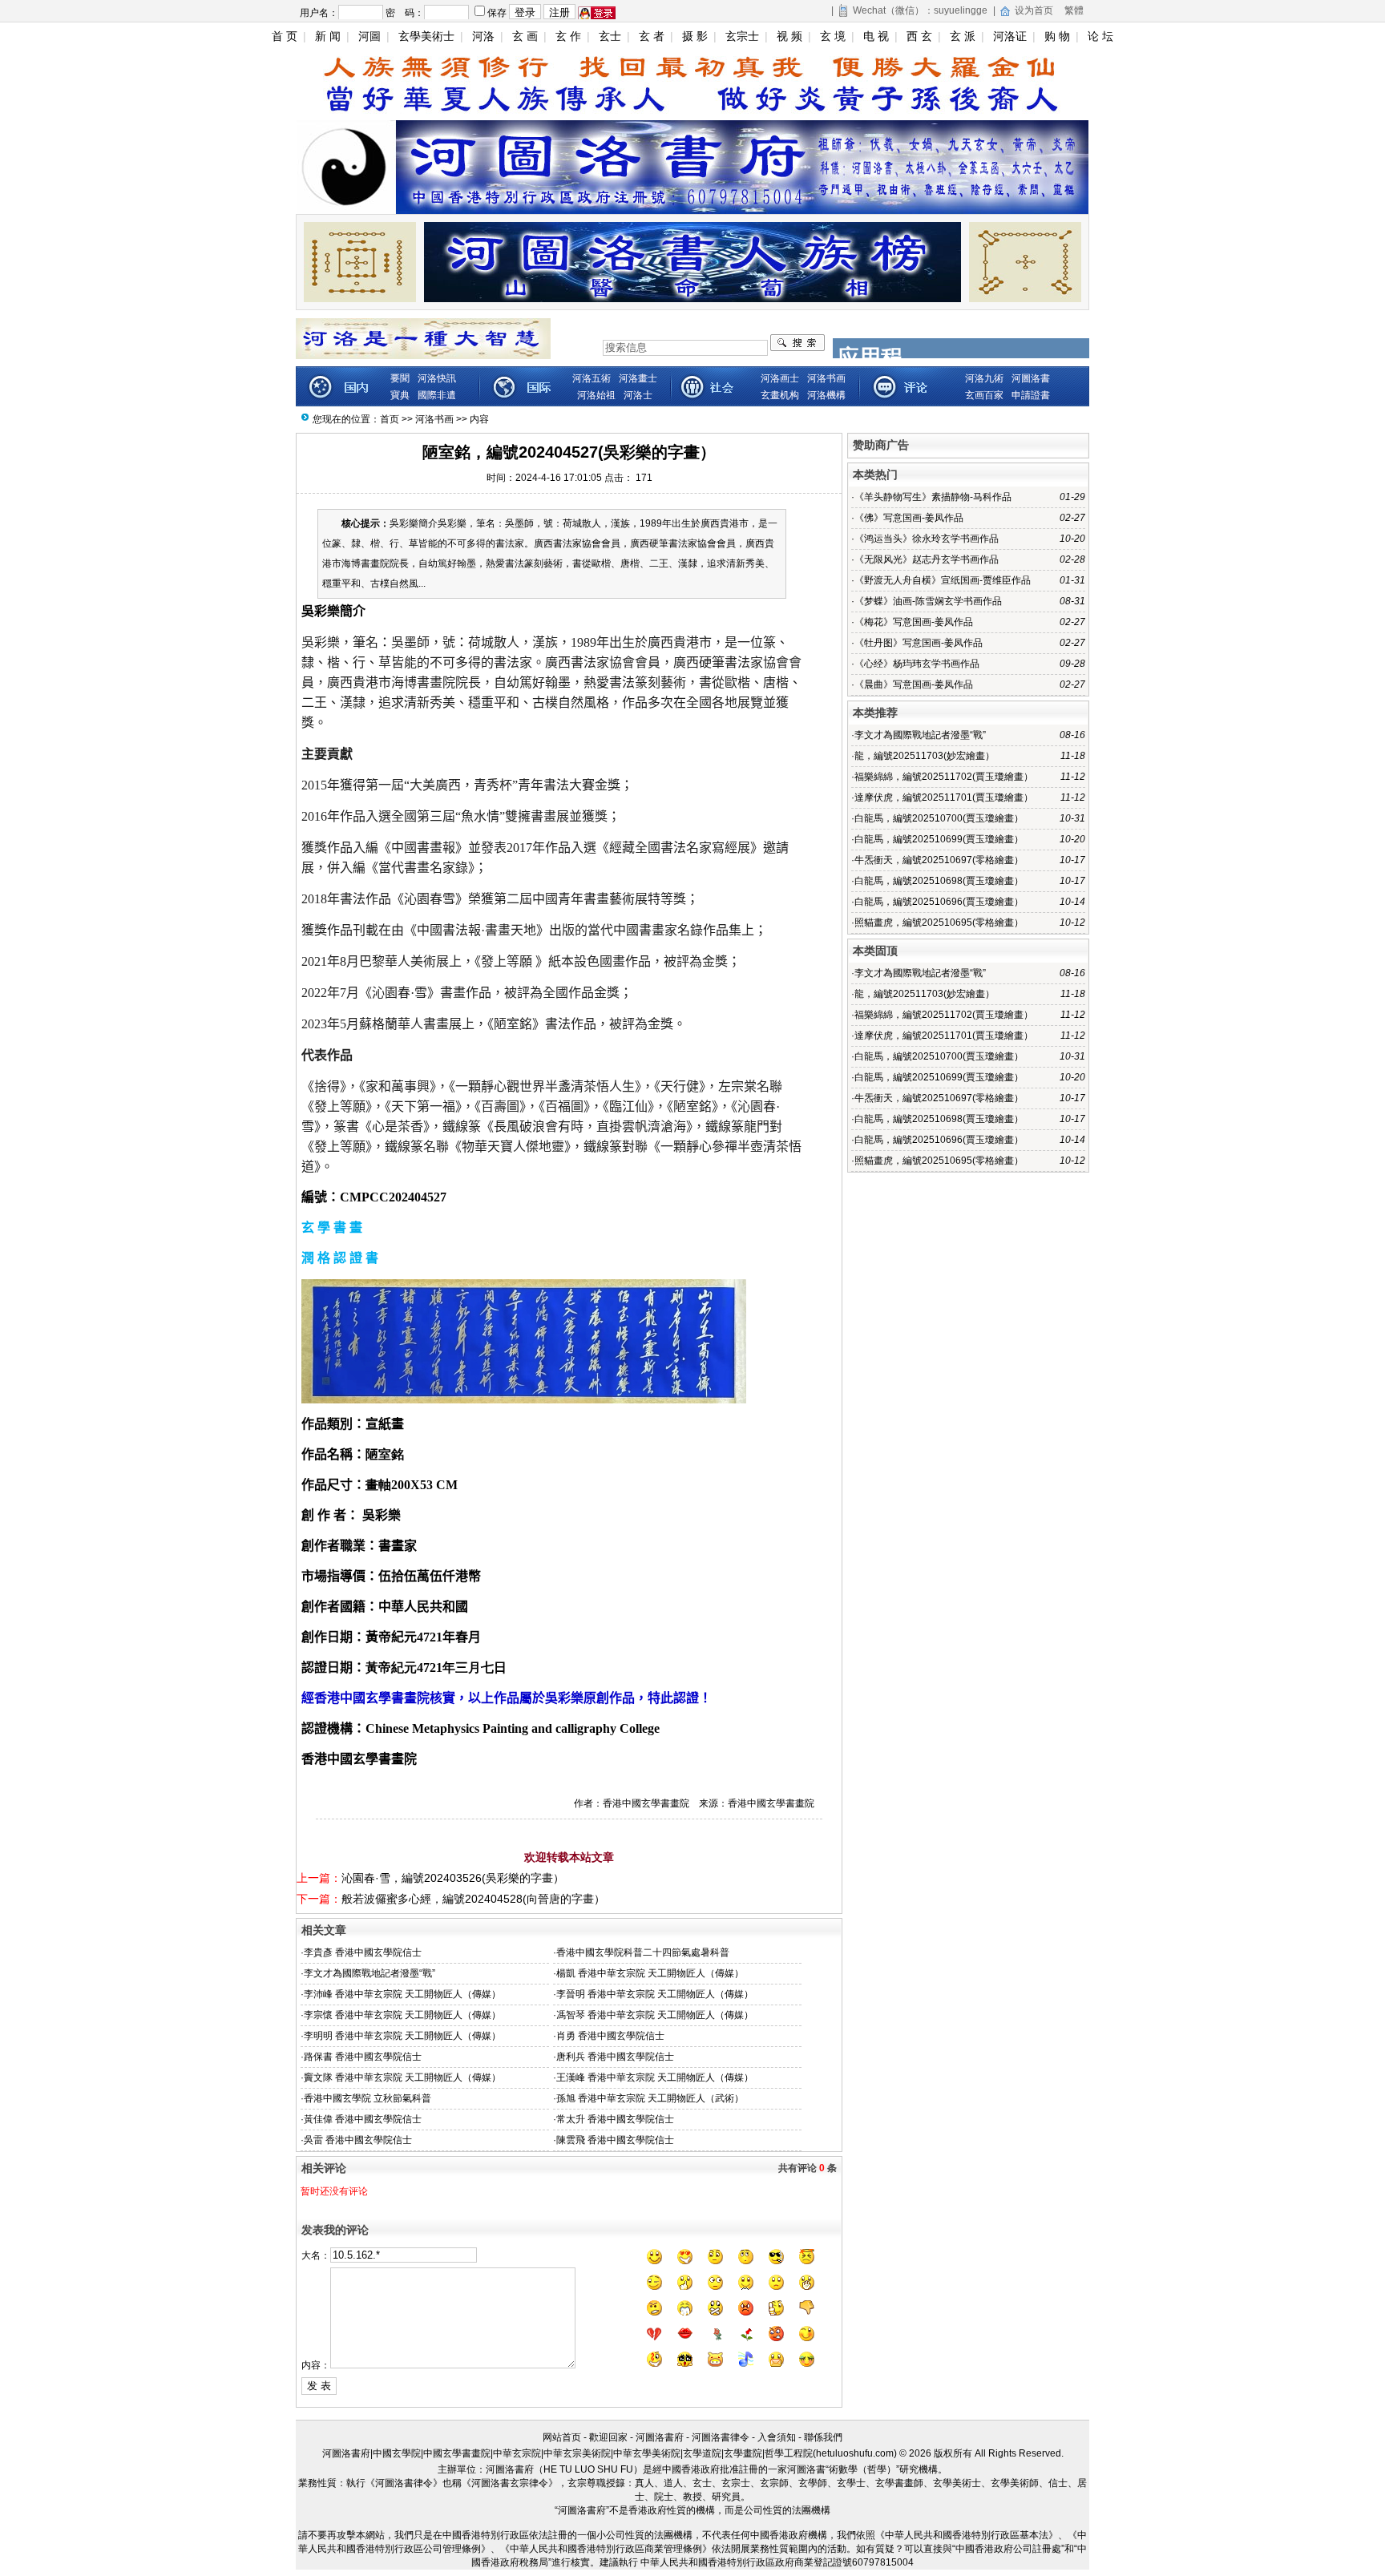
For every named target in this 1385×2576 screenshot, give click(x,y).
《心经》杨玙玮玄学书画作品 (917, 664)
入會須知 (777, 2437)
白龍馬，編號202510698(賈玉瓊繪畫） (939, 881)
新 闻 (328, 36)
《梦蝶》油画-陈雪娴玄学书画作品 (928, 601)
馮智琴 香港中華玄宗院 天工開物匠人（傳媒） (655, 2015)
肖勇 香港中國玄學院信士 (610, 2036)
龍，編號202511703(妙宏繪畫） (925, 756)
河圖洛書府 (660, 2437)
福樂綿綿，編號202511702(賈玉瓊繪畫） (944, 777)
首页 (390, 419)
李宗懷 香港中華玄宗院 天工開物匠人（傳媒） (402, 2015)
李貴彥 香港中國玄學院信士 (363, 1952)
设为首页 (1034, 10)
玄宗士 (742, 36)
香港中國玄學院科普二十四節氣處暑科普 (643, 1952)
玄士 (610, 36)
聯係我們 (823, 2437)
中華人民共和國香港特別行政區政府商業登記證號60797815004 (777, 2562)
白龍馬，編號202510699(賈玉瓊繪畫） (939, 839)
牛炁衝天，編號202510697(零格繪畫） (939, 860)
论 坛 (1100, 36)
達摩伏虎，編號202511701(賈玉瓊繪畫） (944, 797)
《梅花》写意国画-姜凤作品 (914, 622)
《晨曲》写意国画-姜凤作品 (914, 684)
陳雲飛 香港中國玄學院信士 (615, 2140)
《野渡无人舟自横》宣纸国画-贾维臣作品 (943, 580)
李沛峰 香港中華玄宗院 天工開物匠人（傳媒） (402, 1994)
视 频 (789, 36)
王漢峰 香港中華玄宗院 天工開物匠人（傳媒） (655, 2077)
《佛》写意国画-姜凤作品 (909, 518)
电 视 (876, 36)
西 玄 (919, 36)
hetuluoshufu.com (855, 2453)
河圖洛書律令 (721, 2437)
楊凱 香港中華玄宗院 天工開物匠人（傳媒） (650, 1973)
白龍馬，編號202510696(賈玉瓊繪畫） (939, 902)
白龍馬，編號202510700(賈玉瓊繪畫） (939, 818)
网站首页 (562, 2437)
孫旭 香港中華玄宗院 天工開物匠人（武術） (650, 2098)
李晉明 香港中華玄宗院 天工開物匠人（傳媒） (655, 1994)
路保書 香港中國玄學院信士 (363, 2057)
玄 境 (833, 36)
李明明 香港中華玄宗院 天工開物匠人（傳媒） (402, 2036)
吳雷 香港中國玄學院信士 (358, 2140)
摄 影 (695, 36)
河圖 (369, 36)
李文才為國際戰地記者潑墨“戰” (369, 1973)
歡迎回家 (608, 2437)
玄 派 (963, 36)
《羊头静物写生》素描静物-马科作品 (933, 497)
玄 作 (568, 36)
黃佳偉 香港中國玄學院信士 (363, 2119)
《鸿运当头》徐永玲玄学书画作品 (927, 539)
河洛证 (1010, 36)
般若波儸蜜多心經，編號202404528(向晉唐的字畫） (473, 1899)
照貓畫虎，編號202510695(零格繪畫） (939, 923)
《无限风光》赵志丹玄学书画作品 (927, 559)
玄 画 (525, 36)
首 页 (285, 36)
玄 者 (652, 36)
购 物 (1057, 36)
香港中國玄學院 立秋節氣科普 (367, 2098)
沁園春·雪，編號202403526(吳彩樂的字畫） (453, 1878)
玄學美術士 (426, 36)
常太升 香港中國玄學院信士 (615, 2119)
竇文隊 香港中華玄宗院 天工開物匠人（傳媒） (402, 2077)
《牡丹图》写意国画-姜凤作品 (919, 643)
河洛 (483, 36)
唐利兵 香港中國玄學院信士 (615, 2057)
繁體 (1074, 10)
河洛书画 (434, 419)
